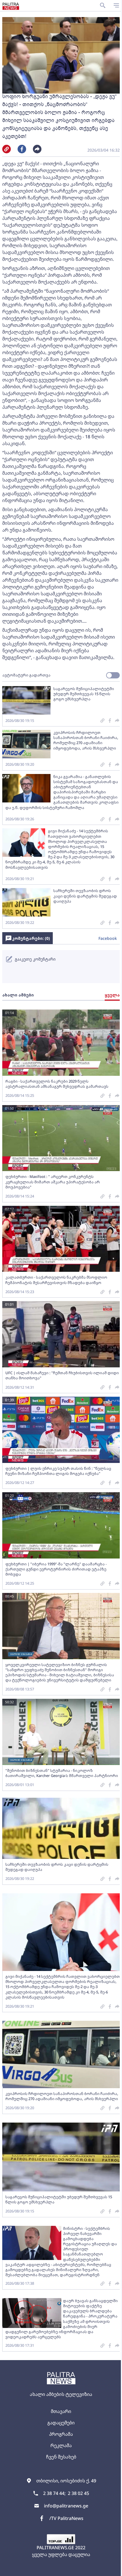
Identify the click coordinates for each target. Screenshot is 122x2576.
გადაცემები (61, 2423)
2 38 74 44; (54, 2493)
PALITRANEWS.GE (55, 2548)
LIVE (115, 2569)
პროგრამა (61, 2434)
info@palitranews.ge (66, 2506)
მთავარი (61, 2411)
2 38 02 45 (78, 2493)
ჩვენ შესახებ (61, 2457)
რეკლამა (61, 2445)
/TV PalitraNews (66, 2518)
